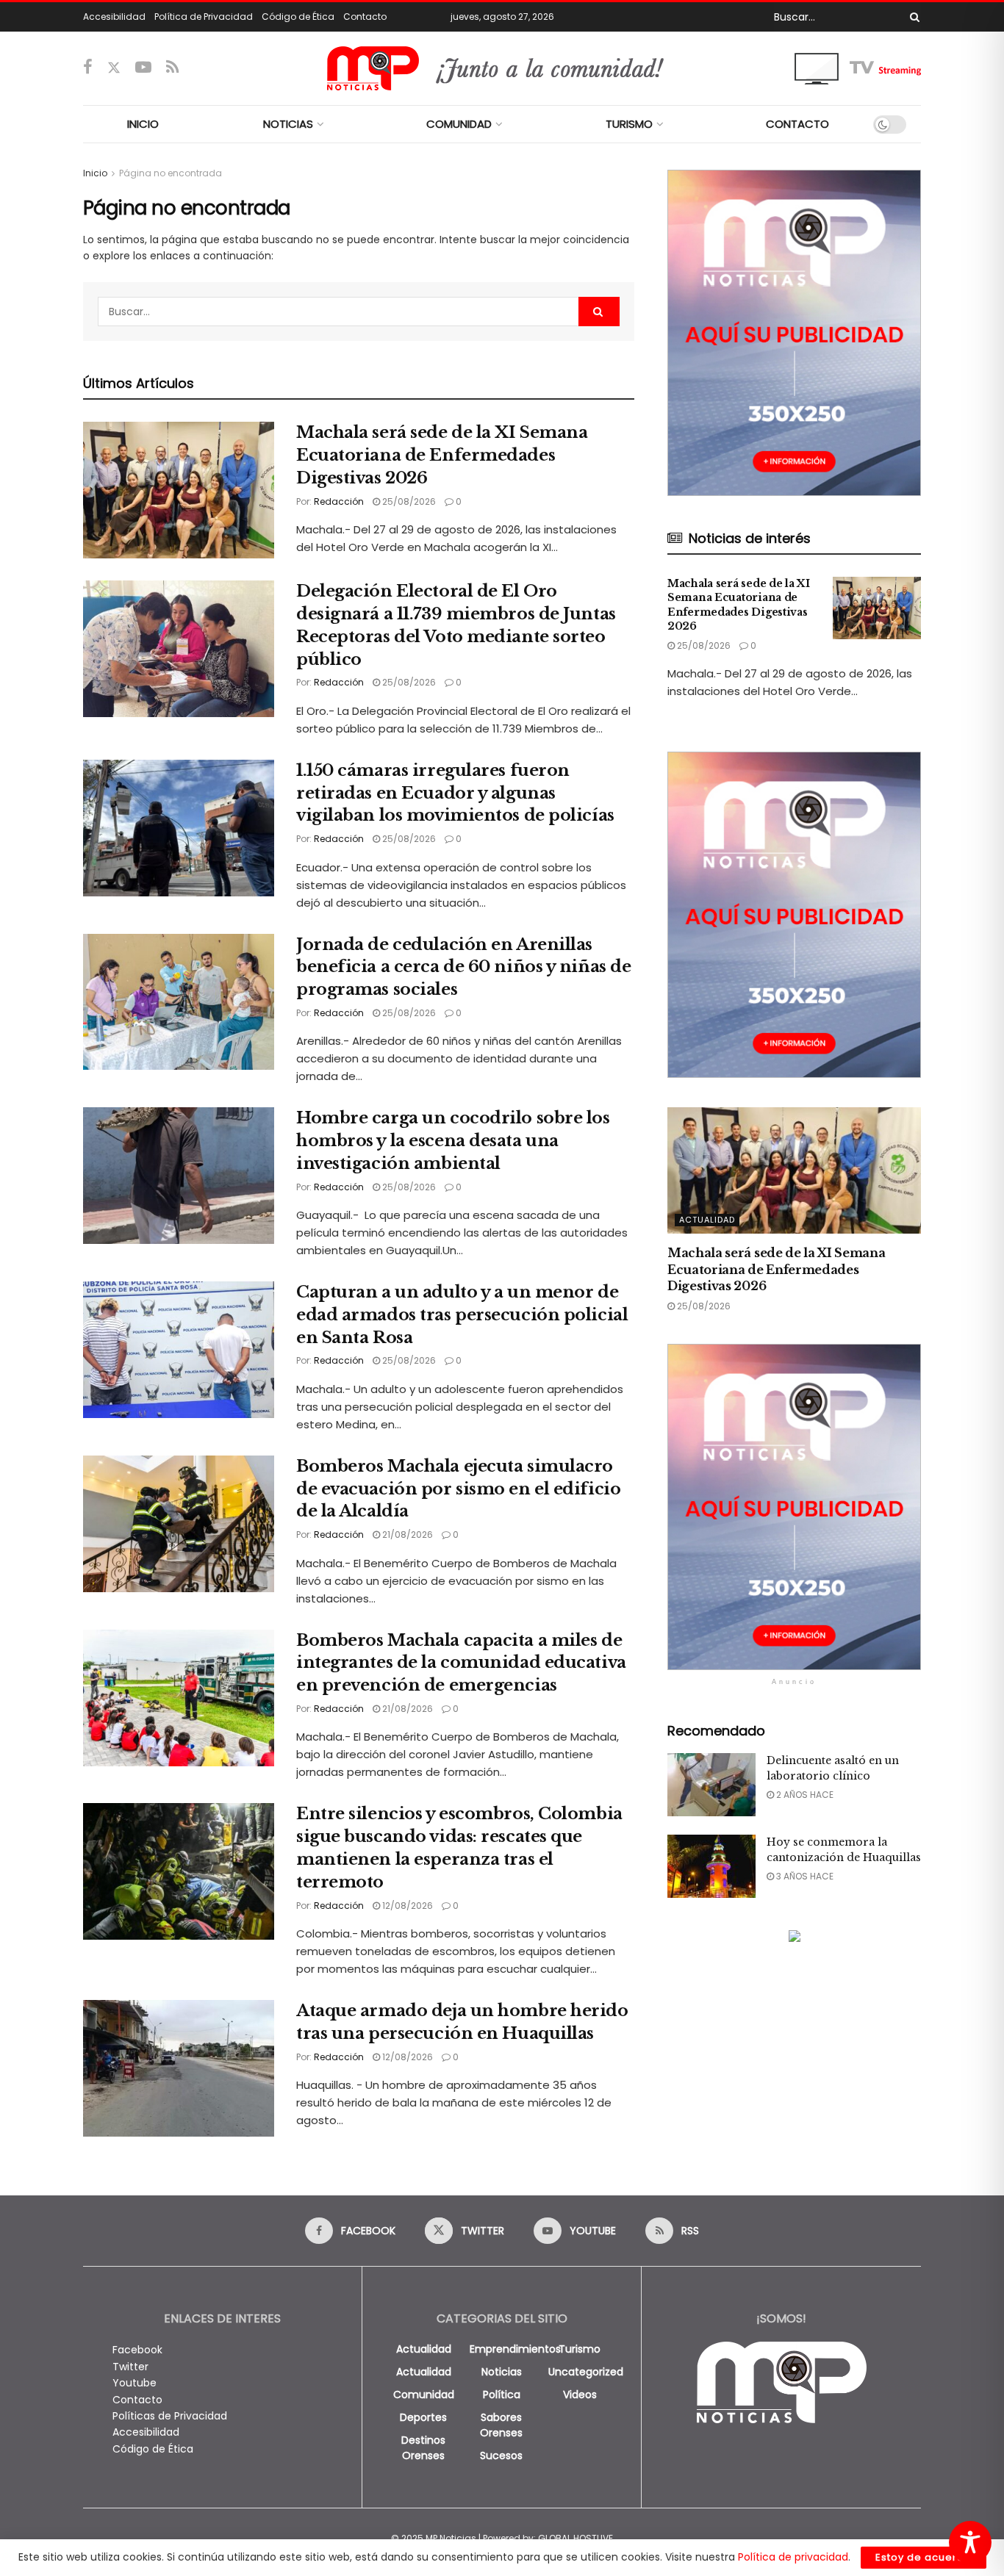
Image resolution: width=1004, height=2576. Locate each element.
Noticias (502, 2372)
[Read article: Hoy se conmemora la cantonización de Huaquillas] (711, 1866)
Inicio (95, 173)
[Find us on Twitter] (114, 68)
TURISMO (629, 124)
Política (502, 2395)
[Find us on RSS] (172, 68)
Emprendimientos (515, 2349)
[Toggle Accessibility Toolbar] (970, 2542)
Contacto (365, 17)
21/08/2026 (406, 1535)
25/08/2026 (408, 501)
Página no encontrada (171, 173)
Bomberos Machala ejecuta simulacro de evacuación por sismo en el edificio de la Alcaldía (458, 1489)
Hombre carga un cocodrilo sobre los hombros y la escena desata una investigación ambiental (453, 1141)
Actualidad (707, 1220)
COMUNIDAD (459, 124)
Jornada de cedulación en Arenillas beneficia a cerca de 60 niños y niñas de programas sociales (463, 967)
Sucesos (501, 2456)
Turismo (580, 2349)
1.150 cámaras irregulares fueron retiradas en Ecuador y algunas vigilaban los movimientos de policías (455, 793)
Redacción (339, 501)
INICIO (143, 124)
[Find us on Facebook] (88, 68)
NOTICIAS (288, 124)
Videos (580, 2395)
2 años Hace (804, 1795)
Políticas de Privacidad (170, 2416)
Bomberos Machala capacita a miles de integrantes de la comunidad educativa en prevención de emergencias (461, 1663)
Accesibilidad (114, 17)
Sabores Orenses (501, 2425)
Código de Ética (298, 17)
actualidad (424, 2349)
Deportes (423, 2417)
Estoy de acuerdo (924, 2557)
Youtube (135, 2383)
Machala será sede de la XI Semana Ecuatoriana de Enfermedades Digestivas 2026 (442, 455)
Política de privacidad (793, 2557)
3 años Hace (804, 1876)
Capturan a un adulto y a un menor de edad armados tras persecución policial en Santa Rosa (462, 1315)
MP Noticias (451, 2538)
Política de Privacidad (204, 17)
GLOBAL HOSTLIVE (575, 2538)
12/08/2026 (406, 1906)
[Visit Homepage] (502, 68)
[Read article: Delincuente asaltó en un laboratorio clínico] (711, 1785)
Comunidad (424, 2395)
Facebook (137, 2350)
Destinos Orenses (423, 2448)
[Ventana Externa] (858, 68)
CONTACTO (797, 124)
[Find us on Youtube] (143, 68)
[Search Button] (912, 17)
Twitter (130, 2367)
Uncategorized (586, 2372)
